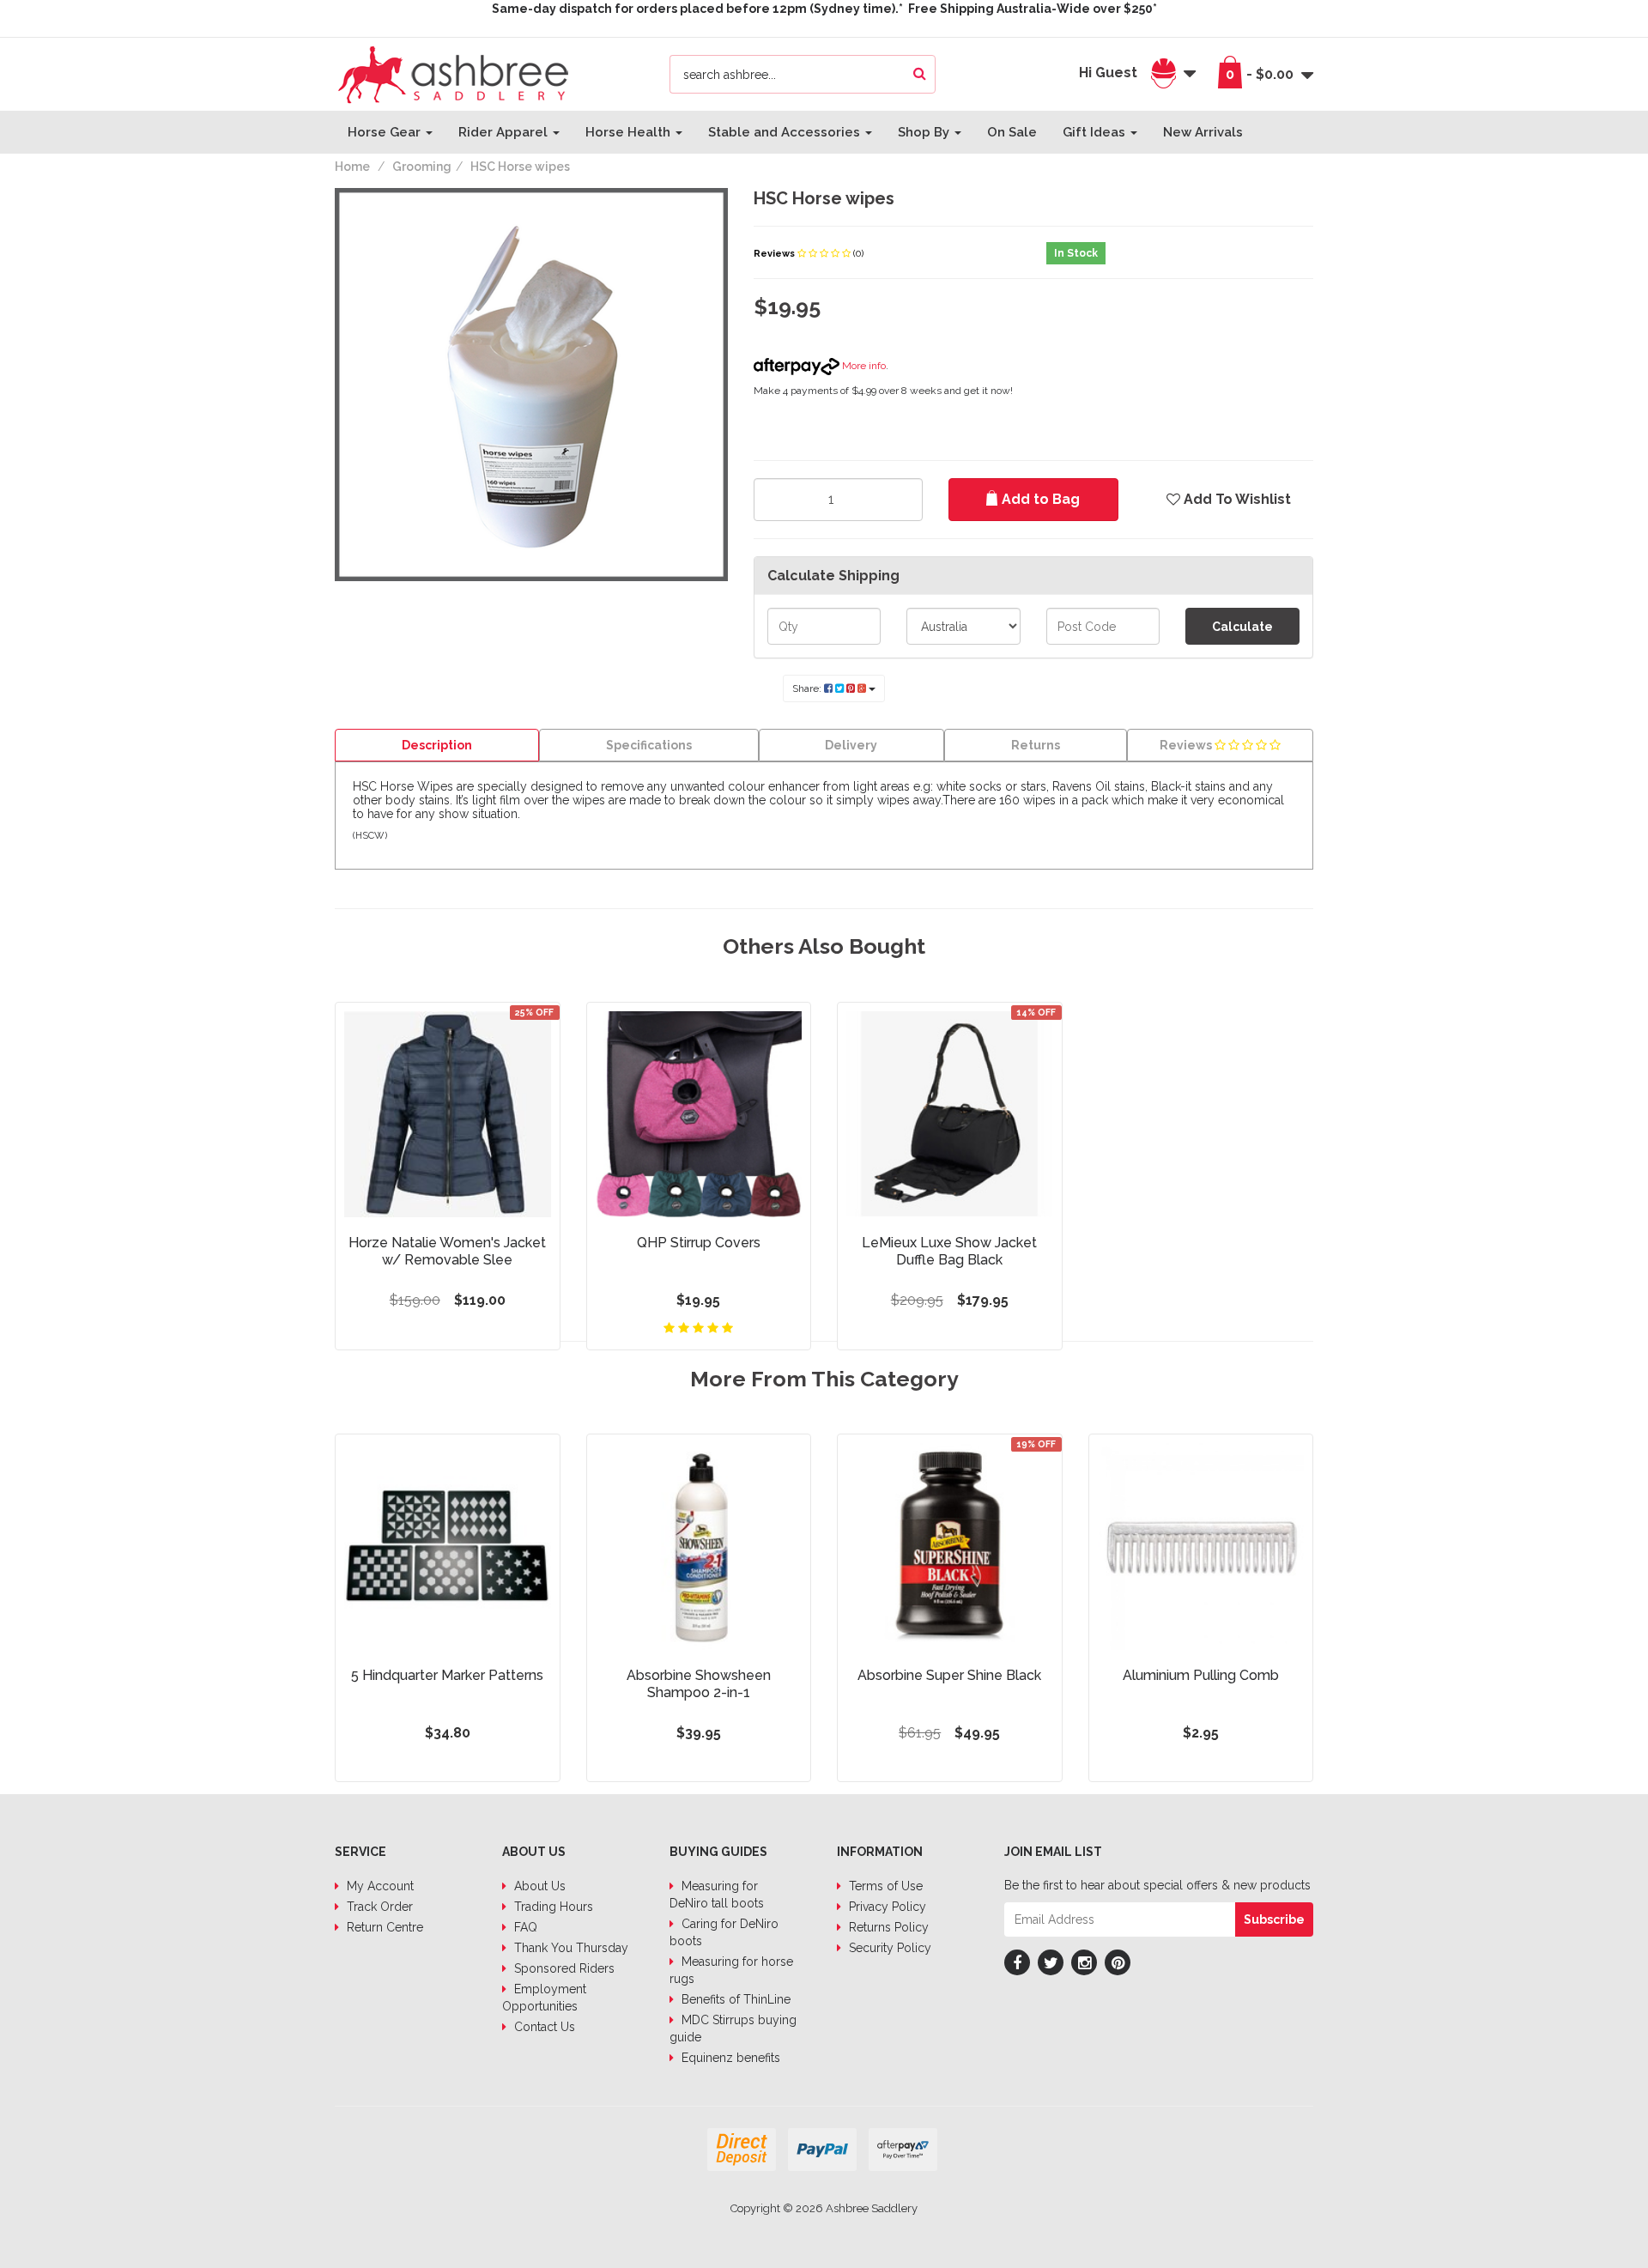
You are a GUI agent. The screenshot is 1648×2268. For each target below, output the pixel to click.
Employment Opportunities (544, 1998)
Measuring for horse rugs (731, 1970)
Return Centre (383, 1927)
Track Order (378, 1907)
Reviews (776, 254)
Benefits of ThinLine (734, 1999)
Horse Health (630, 132)
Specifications (649, 745)
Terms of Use (884, 1886)
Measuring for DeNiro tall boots (717, 1895)
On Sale (1012, 132)
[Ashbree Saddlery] (453, 73)
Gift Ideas (1096, 132)
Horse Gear (386, 132)
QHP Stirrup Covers (699, 1243)
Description (437, 745)
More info (863, 366)
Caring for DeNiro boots (724, 1932)
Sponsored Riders (563, 1968)
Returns (1036, 745)
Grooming (422, 167)
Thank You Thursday (570, 1948)
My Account (379, 1886)
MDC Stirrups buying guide (733, 2028)
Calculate (1242, 627)
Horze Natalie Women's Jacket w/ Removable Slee (447, 1251)
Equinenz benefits (729, 2058)
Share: (808, 688)
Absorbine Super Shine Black (949, 1675)
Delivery (851, 745)
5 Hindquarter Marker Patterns (447, 1675)
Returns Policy (887, 1927)
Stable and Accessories (786, 132)
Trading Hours (552, 1907)
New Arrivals (1203, 132)
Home (352, 167)
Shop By (925, 132)
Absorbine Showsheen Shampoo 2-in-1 (699, 1684)
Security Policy (888, 1948)
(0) (858, 254)
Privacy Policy (886, 1907)
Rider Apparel (505, 132)
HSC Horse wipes (520, 167)
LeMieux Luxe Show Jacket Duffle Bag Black (949, 1251)
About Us (538, 1886)
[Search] (920, 74)
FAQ (524, 1927)
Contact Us (543, 2027)
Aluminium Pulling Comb (1201, 1675)
